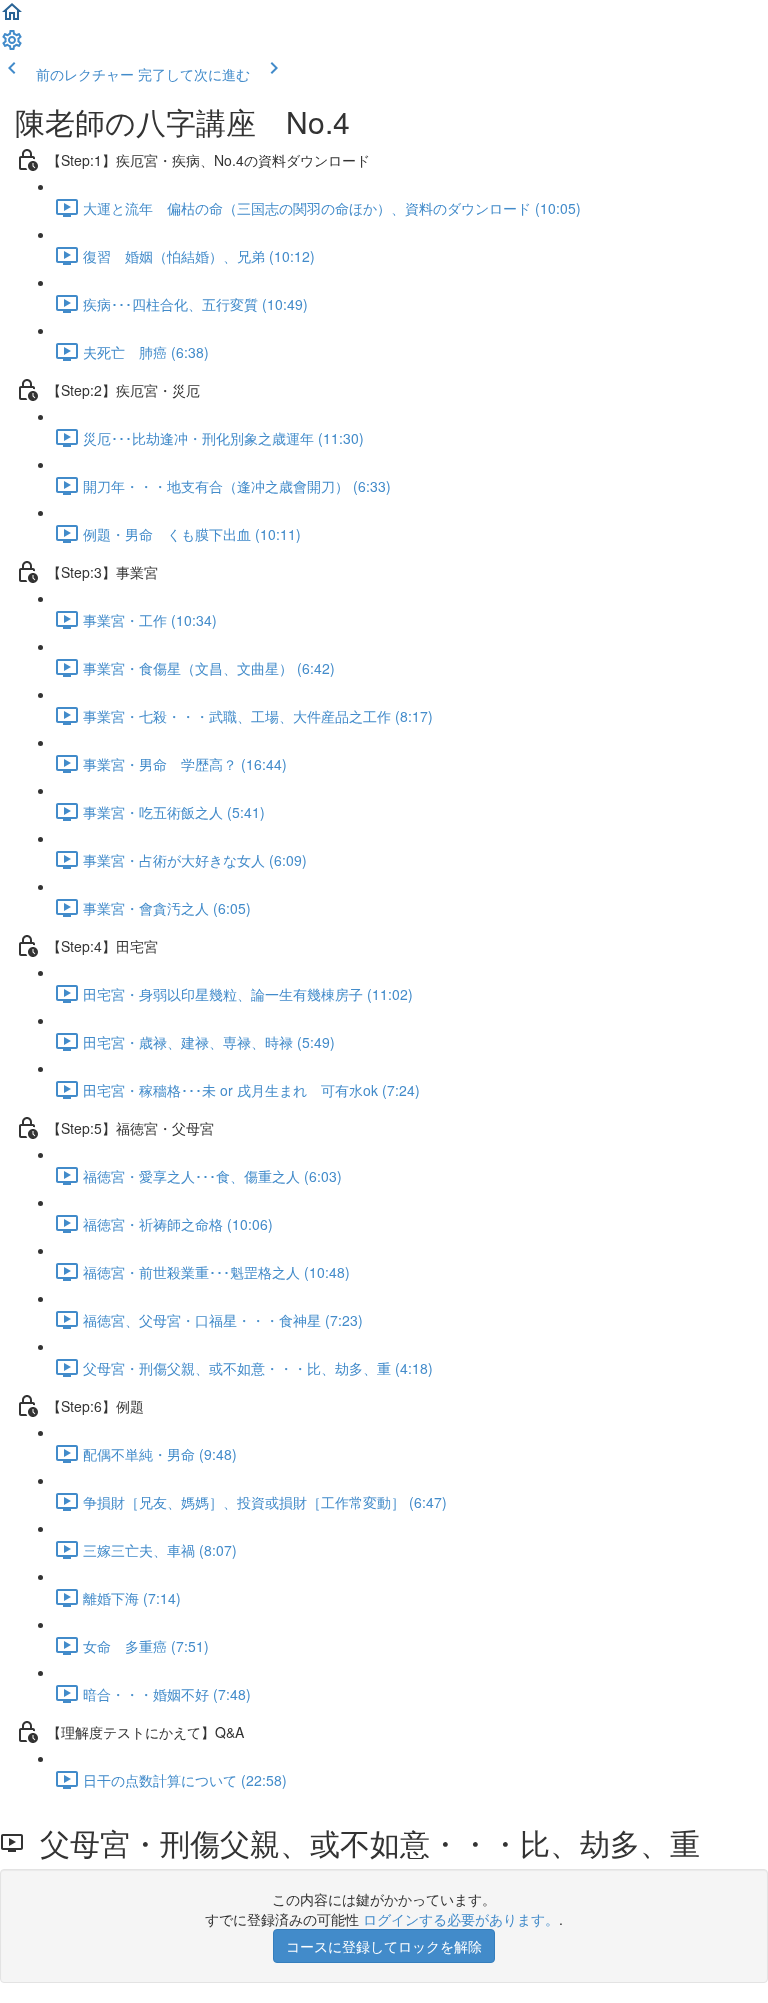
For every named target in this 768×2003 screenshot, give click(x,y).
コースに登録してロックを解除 (384, 1946)
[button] (12, 18)
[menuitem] (12, 46)
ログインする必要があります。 (461, 1919)
